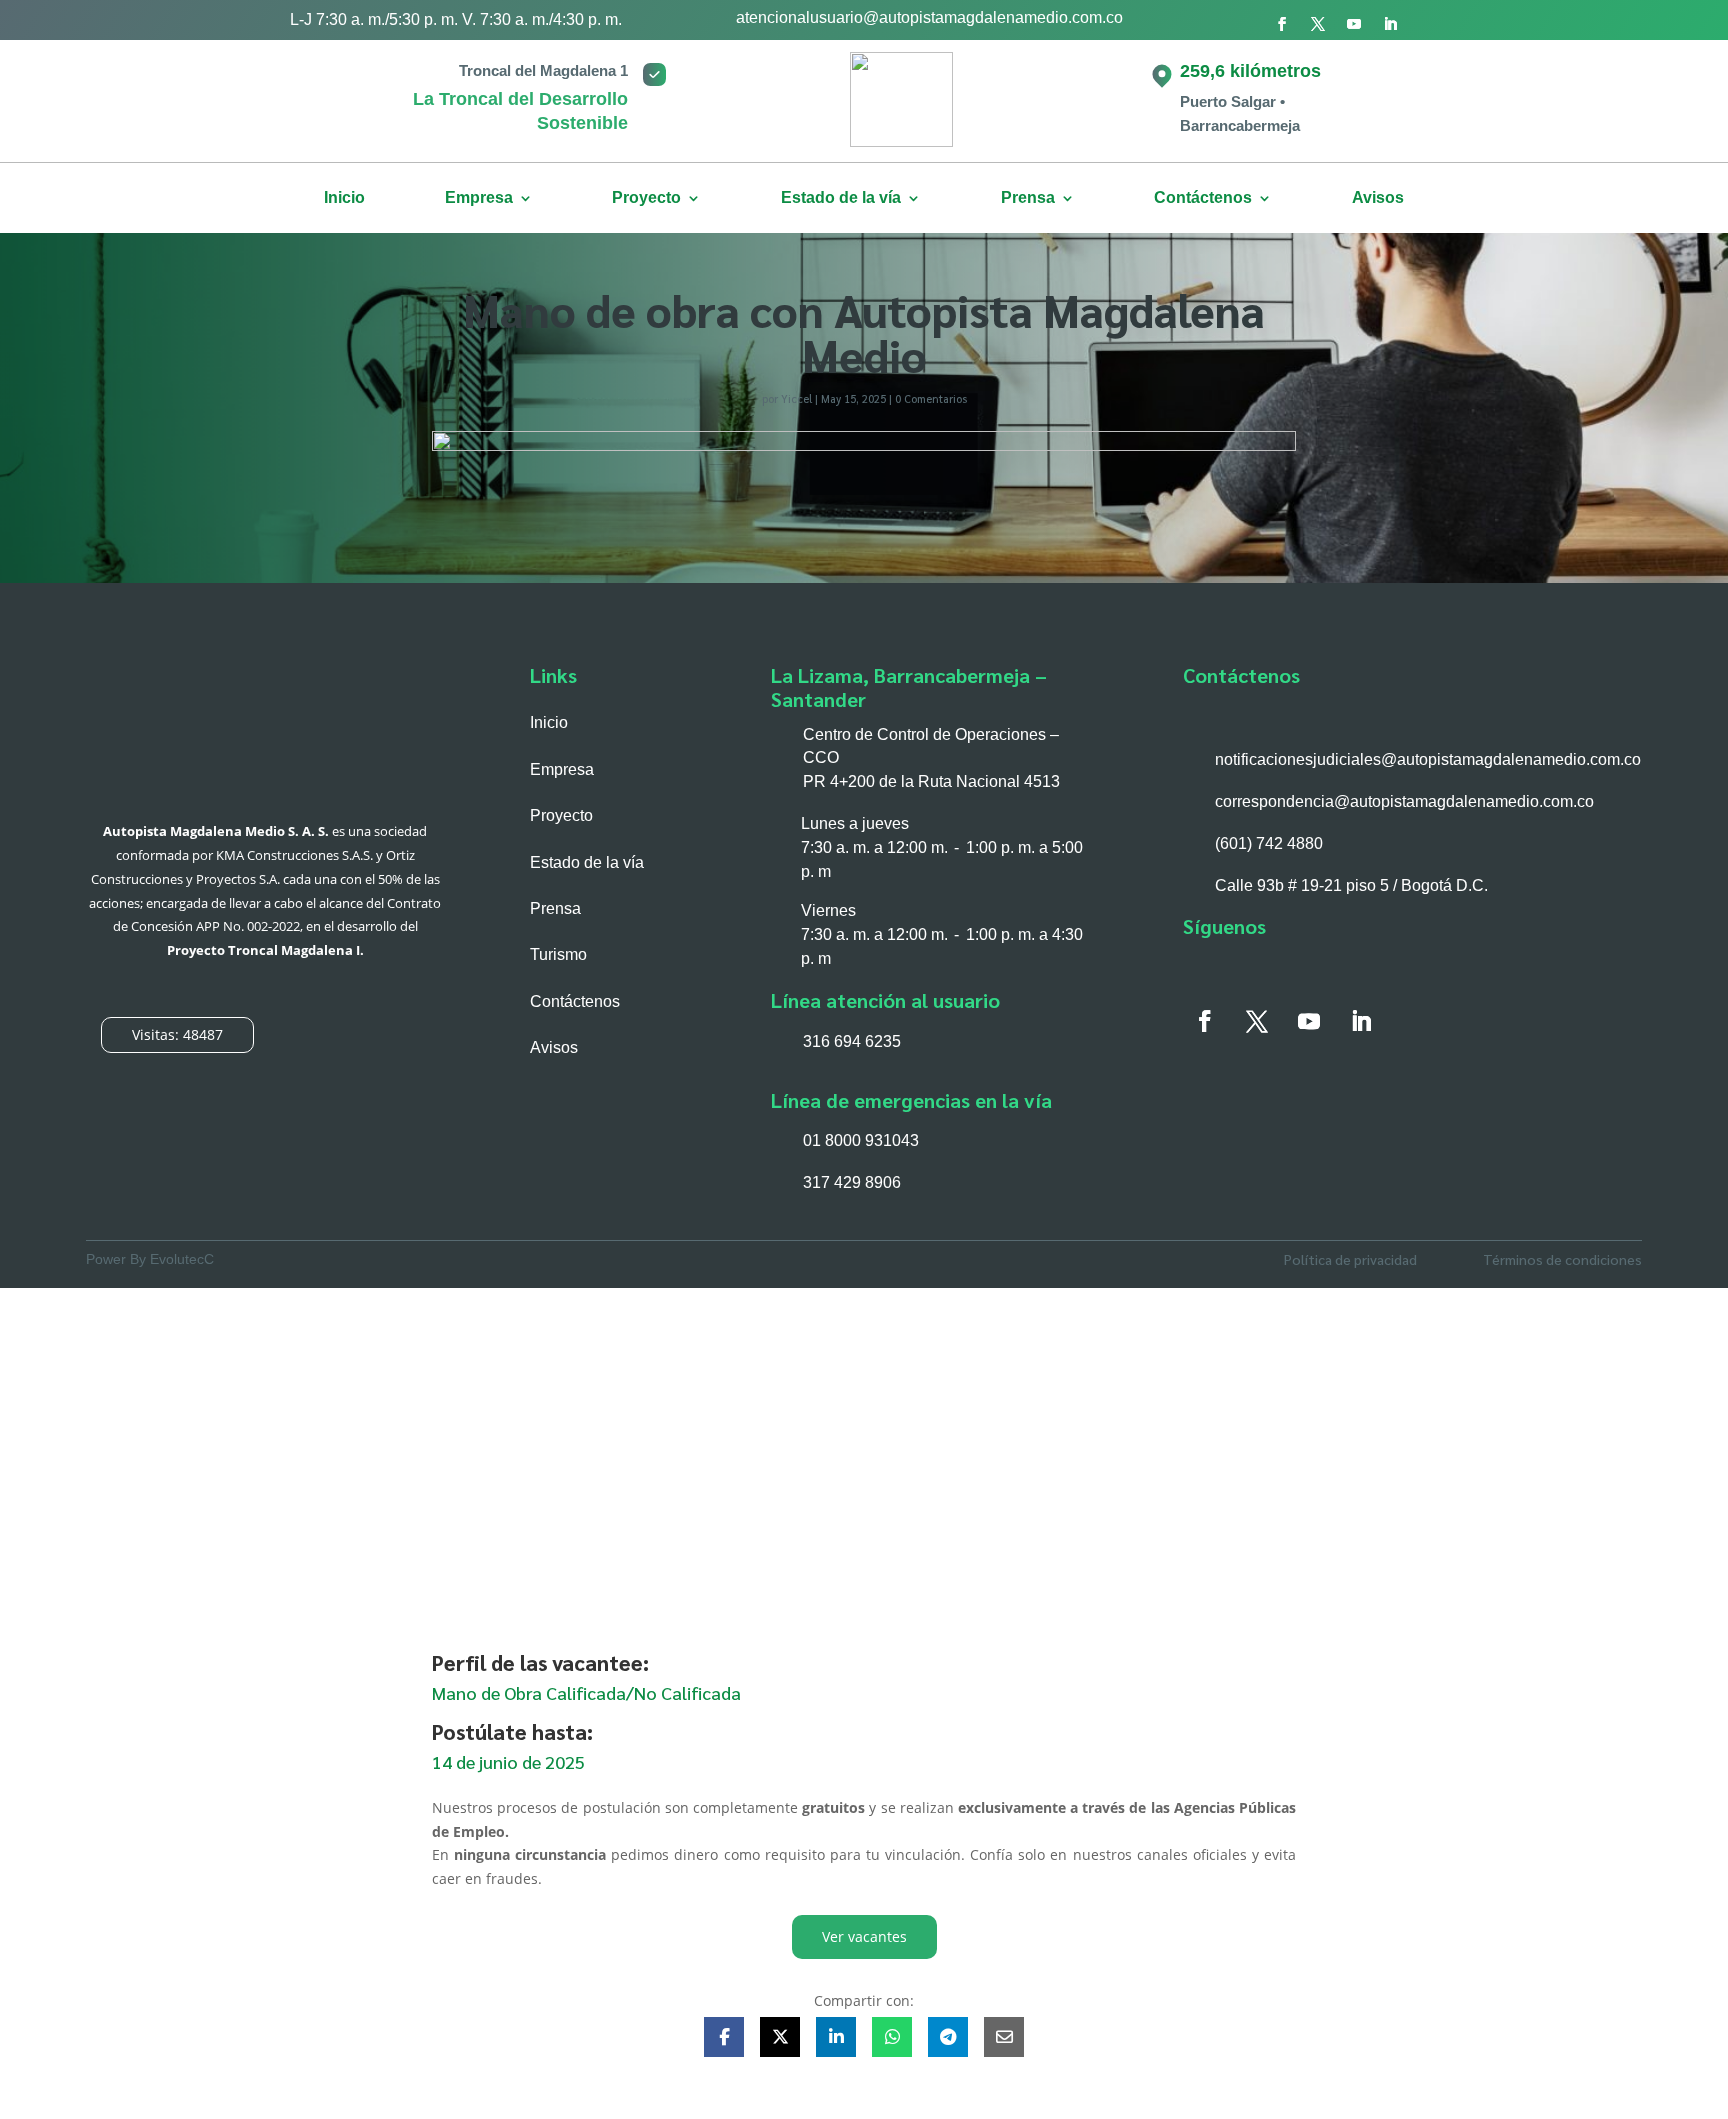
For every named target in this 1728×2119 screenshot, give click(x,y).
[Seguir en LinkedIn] (1390, 24)
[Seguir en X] (1318, 24)
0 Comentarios (931, 398)
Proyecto (646, 198)
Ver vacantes (864, 1936)
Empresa (479, 198)
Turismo (558, 954)
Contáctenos (1203, 198)
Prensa (555, 908)
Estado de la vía (841, 198)
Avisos (1378, 198)
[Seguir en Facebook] (1282, 24)
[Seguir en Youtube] (1354, 24)
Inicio (344, 198)
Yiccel (796, 398)
